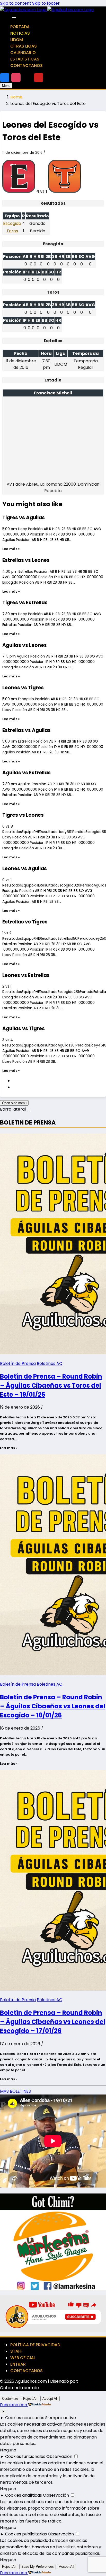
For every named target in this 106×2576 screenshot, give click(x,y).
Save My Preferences (38, 2567)
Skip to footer (46, 3)
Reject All (30, 2399)
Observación (59, 2456)
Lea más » (11, 549)
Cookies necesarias (25, 2418)
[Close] (14, 18)
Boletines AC (50, 1363)
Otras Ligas (24, 46)
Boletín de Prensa (18, 1363)
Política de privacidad (35, 2345)
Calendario (23, 53)
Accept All (50, 2399)
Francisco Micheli (53, 393)
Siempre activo (61, 2418)
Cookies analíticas (24, 2495)
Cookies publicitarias (26, 2534)
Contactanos (26, 66)
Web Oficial (23, 2358)
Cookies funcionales (25, 2456)
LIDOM (17, 40)
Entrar (18, 2364)
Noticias (20, 33)
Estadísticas (25, 59)
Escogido (12, 223)
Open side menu (14, 1103)
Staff (16, 2351)
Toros (12, 231)
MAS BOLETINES (15, 2091)
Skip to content (16, 3)
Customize (10, 2399)
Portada (20, 27)
